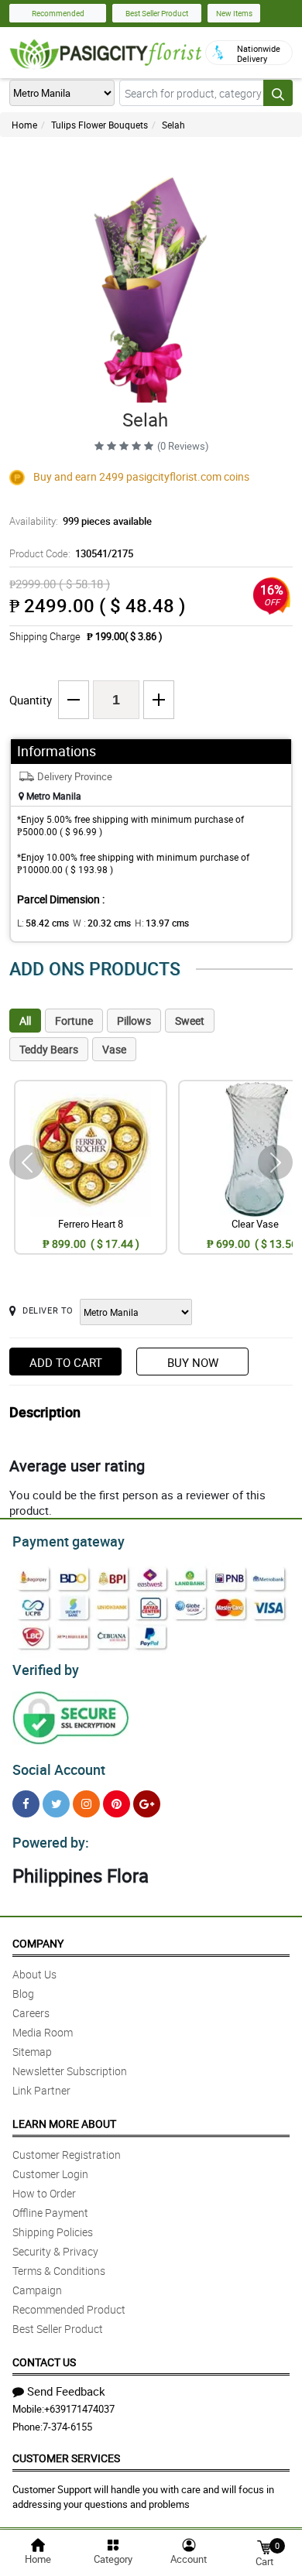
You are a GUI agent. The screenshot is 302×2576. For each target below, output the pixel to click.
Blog (23, 1994)
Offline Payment (50, 2213)
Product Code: (71, 553)
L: (43, 923)
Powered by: (51, 1842)
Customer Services (66, 2458)
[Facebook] (26, 1804)
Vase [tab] (114, 1049)
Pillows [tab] (134, 1021)
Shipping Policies (53, 2232)
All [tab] (25, 1021)
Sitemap (32, 2052)
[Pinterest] (117, 1804)
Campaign (37, 2290)
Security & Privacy (55, 2251)
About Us (34, 1974)
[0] (264, 2546)
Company (38, 1943)
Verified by (46, 1670)
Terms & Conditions (59, 2271)
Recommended (58, 13)
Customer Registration (67, 2155)
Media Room (43, 2032)
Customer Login (50, 2174)
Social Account (59, 1769)
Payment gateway (69, 1541)
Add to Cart (66, 1362)
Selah (173, 125)
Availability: (81, 521)
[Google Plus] (147, 1804)
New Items (234, 13)
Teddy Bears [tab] (49, 1049)
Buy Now (193, 1362)
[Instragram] (86, 1804)
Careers (31, 2013)
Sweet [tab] (190, 1021)
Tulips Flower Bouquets (100, 125)
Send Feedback (66, 2391)
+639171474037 (79, 2409)
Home (24, 125)
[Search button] (278, 93)
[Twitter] (56, 1804)
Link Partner (41, 2090)
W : (102, 923)
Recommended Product (69, 2309)
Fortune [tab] (74, 1021)
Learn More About (64, 2124)
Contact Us (44, 2362)
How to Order (44, 2193)
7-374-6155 (67, 2427)
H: (162, 923)
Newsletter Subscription (70, 2071)
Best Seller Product (157, 13)
